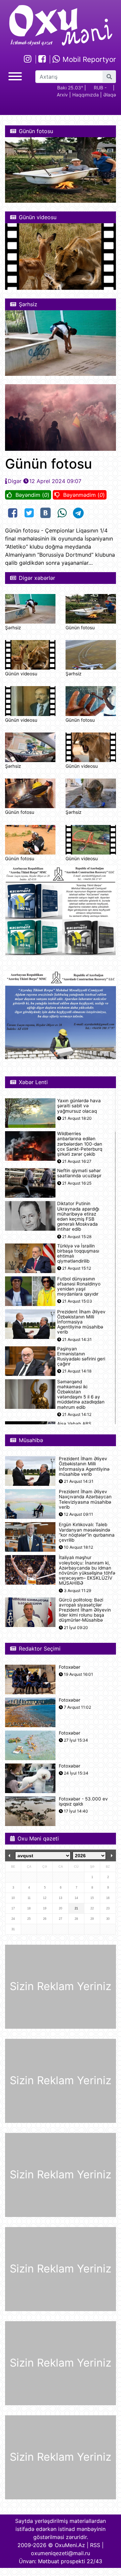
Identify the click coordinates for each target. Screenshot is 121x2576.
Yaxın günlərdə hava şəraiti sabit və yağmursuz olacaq (79, 1106)
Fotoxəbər (70, 1667)
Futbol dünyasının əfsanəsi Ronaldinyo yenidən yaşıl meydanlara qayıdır (79, 1287)
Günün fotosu (80, 628)
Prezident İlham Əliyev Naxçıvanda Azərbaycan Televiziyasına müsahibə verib (85, 1499)
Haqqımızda (86, 95)
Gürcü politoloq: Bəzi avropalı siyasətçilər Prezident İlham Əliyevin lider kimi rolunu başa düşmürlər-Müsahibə (85, 1610)
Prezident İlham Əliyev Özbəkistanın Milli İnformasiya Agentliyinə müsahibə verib (81, 1322)
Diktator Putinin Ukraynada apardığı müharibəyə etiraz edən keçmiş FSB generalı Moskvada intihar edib (78, 1216)
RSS (95, 2545)
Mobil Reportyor (88, 59)
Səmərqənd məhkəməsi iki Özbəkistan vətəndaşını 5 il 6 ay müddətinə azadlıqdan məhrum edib (81, 1395)
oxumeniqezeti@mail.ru (61, 2553)
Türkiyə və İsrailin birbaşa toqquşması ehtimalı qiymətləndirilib (78, 1254)
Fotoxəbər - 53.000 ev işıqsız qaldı (83, 1801)
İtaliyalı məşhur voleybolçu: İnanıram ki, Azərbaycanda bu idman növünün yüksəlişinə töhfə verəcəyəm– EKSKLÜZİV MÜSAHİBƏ (87, 1570)
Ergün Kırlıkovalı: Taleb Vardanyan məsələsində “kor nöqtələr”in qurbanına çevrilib (87, 1532)
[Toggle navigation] (15, 75)
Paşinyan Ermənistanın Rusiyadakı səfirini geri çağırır (81, 1357)
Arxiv (62, 95)
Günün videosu (21, 674)
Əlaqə (110, 95)
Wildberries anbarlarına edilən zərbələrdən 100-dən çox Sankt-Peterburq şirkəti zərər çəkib (80, 1144)
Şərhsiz (13, 628)
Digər (15, 481)
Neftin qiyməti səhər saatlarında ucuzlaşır (79, 1173)
